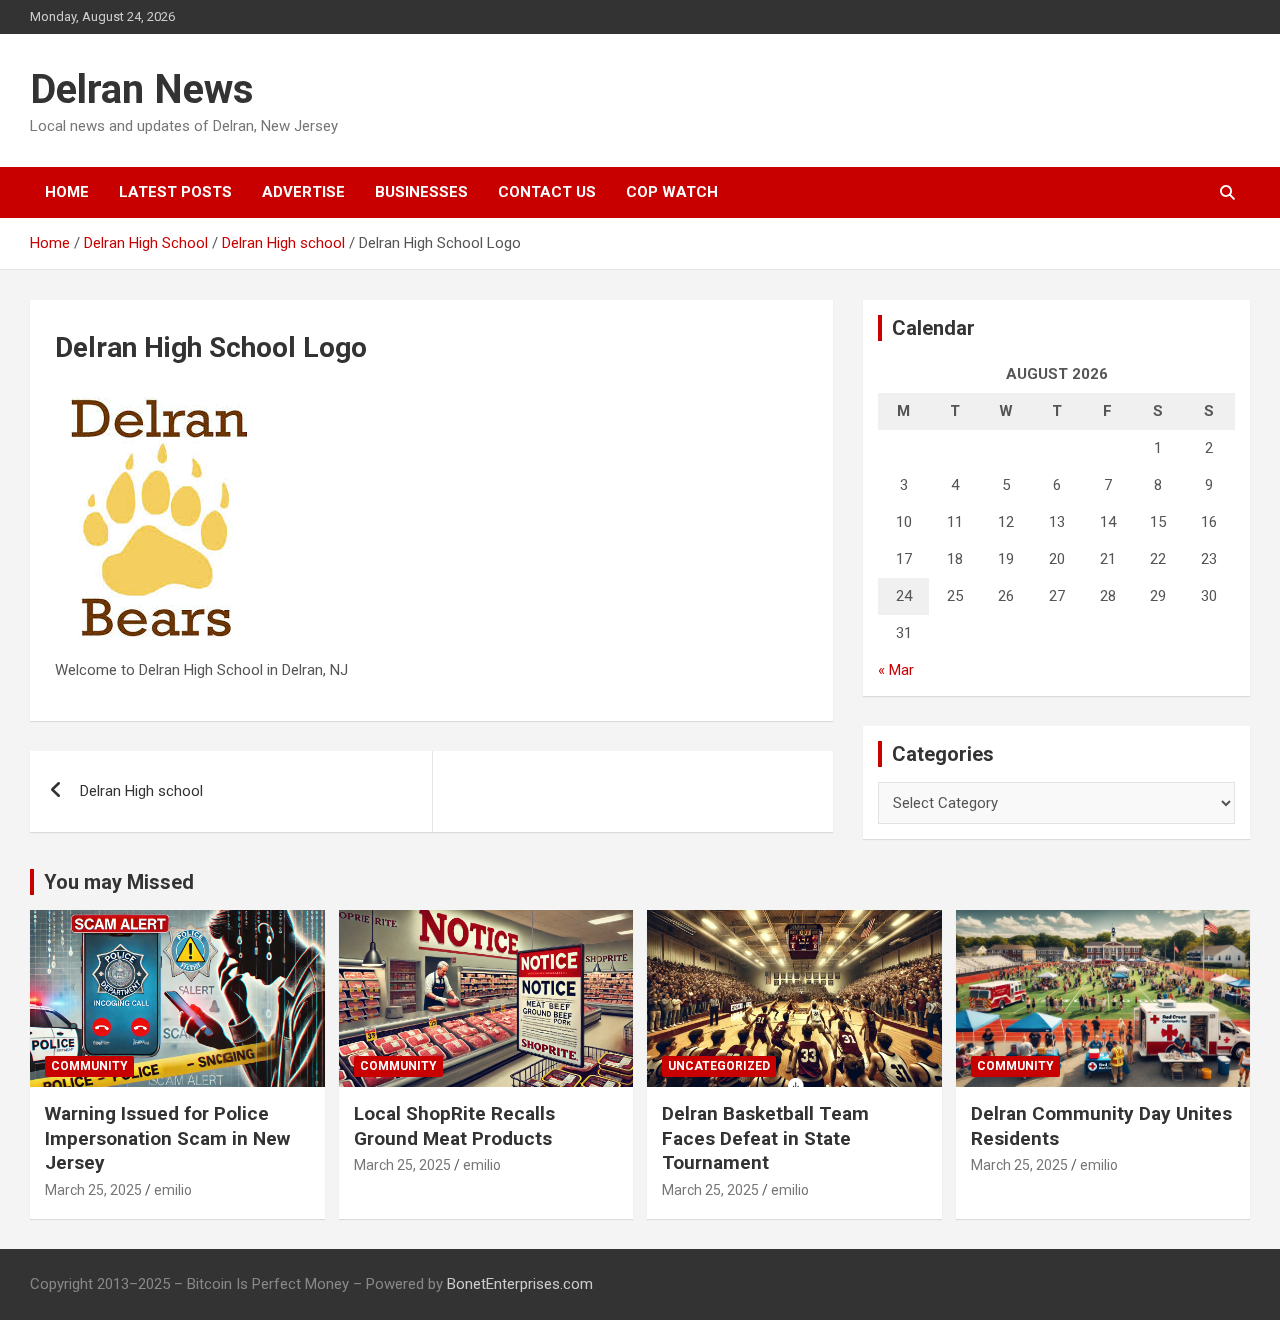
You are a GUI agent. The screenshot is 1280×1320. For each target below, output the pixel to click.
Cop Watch (672, 192)
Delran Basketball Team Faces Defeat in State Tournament (765, 1138)
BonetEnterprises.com (520, 1284)
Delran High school (141, 791)
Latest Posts (175, 192)
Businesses (421, 192)
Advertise (303, 192)
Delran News (142, 89)
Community (89, 1066)
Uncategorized (719, 1066)
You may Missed (119, 882)
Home (67, 192)
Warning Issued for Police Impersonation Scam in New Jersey (167, 1138)
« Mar (896, 670)
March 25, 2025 (93, 1190)
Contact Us (547, 192)
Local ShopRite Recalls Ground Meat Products (454, 1126)
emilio (173, 1190)
